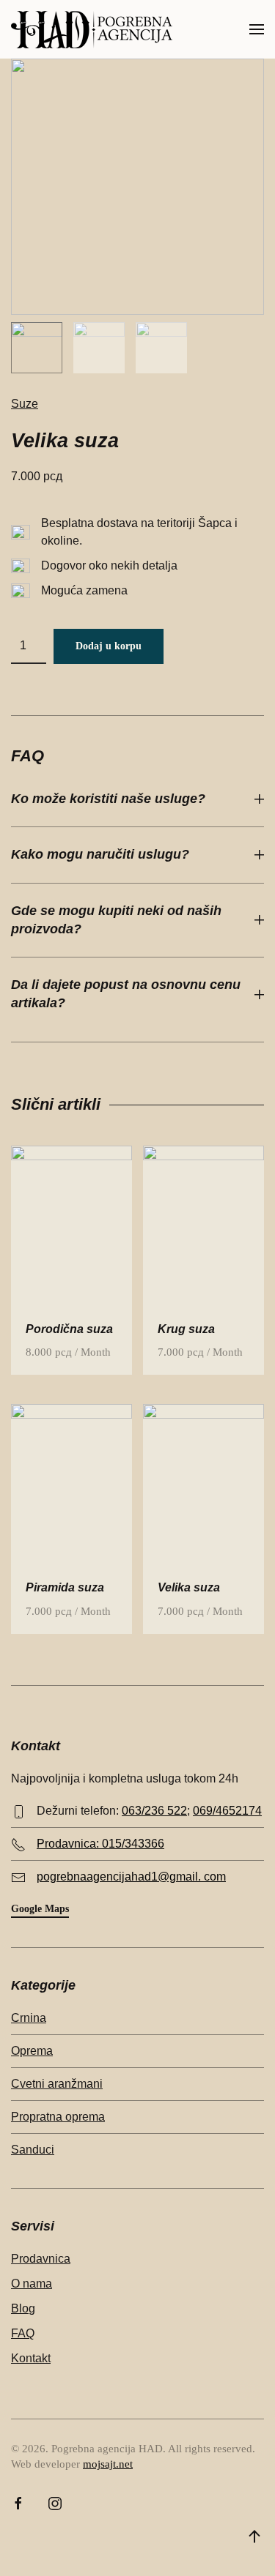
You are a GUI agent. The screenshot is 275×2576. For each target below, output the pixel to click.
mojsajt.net (108, 2464)
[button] (257, 29)
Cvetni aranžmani (57, 2084)
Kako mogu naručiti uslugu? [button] (100, 854)
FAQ (23, 2333)
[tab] (37, 348)
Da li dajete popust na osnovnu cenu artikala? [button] (126, 994)
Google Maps (40, 1909)
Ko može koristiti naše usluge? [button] (108, 799)
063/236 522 (154, 1811)
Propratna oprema (58, 2117)
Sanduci (33, 2150)
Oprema (32, 2051)
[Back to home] (92, 29)
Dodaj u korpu (109, 646)
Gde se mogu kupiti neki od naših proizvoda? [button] (116, 920)
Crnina (29, 2018)
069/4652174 (227, 1811)
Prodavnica (41, 2259)
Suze (25, 404)
